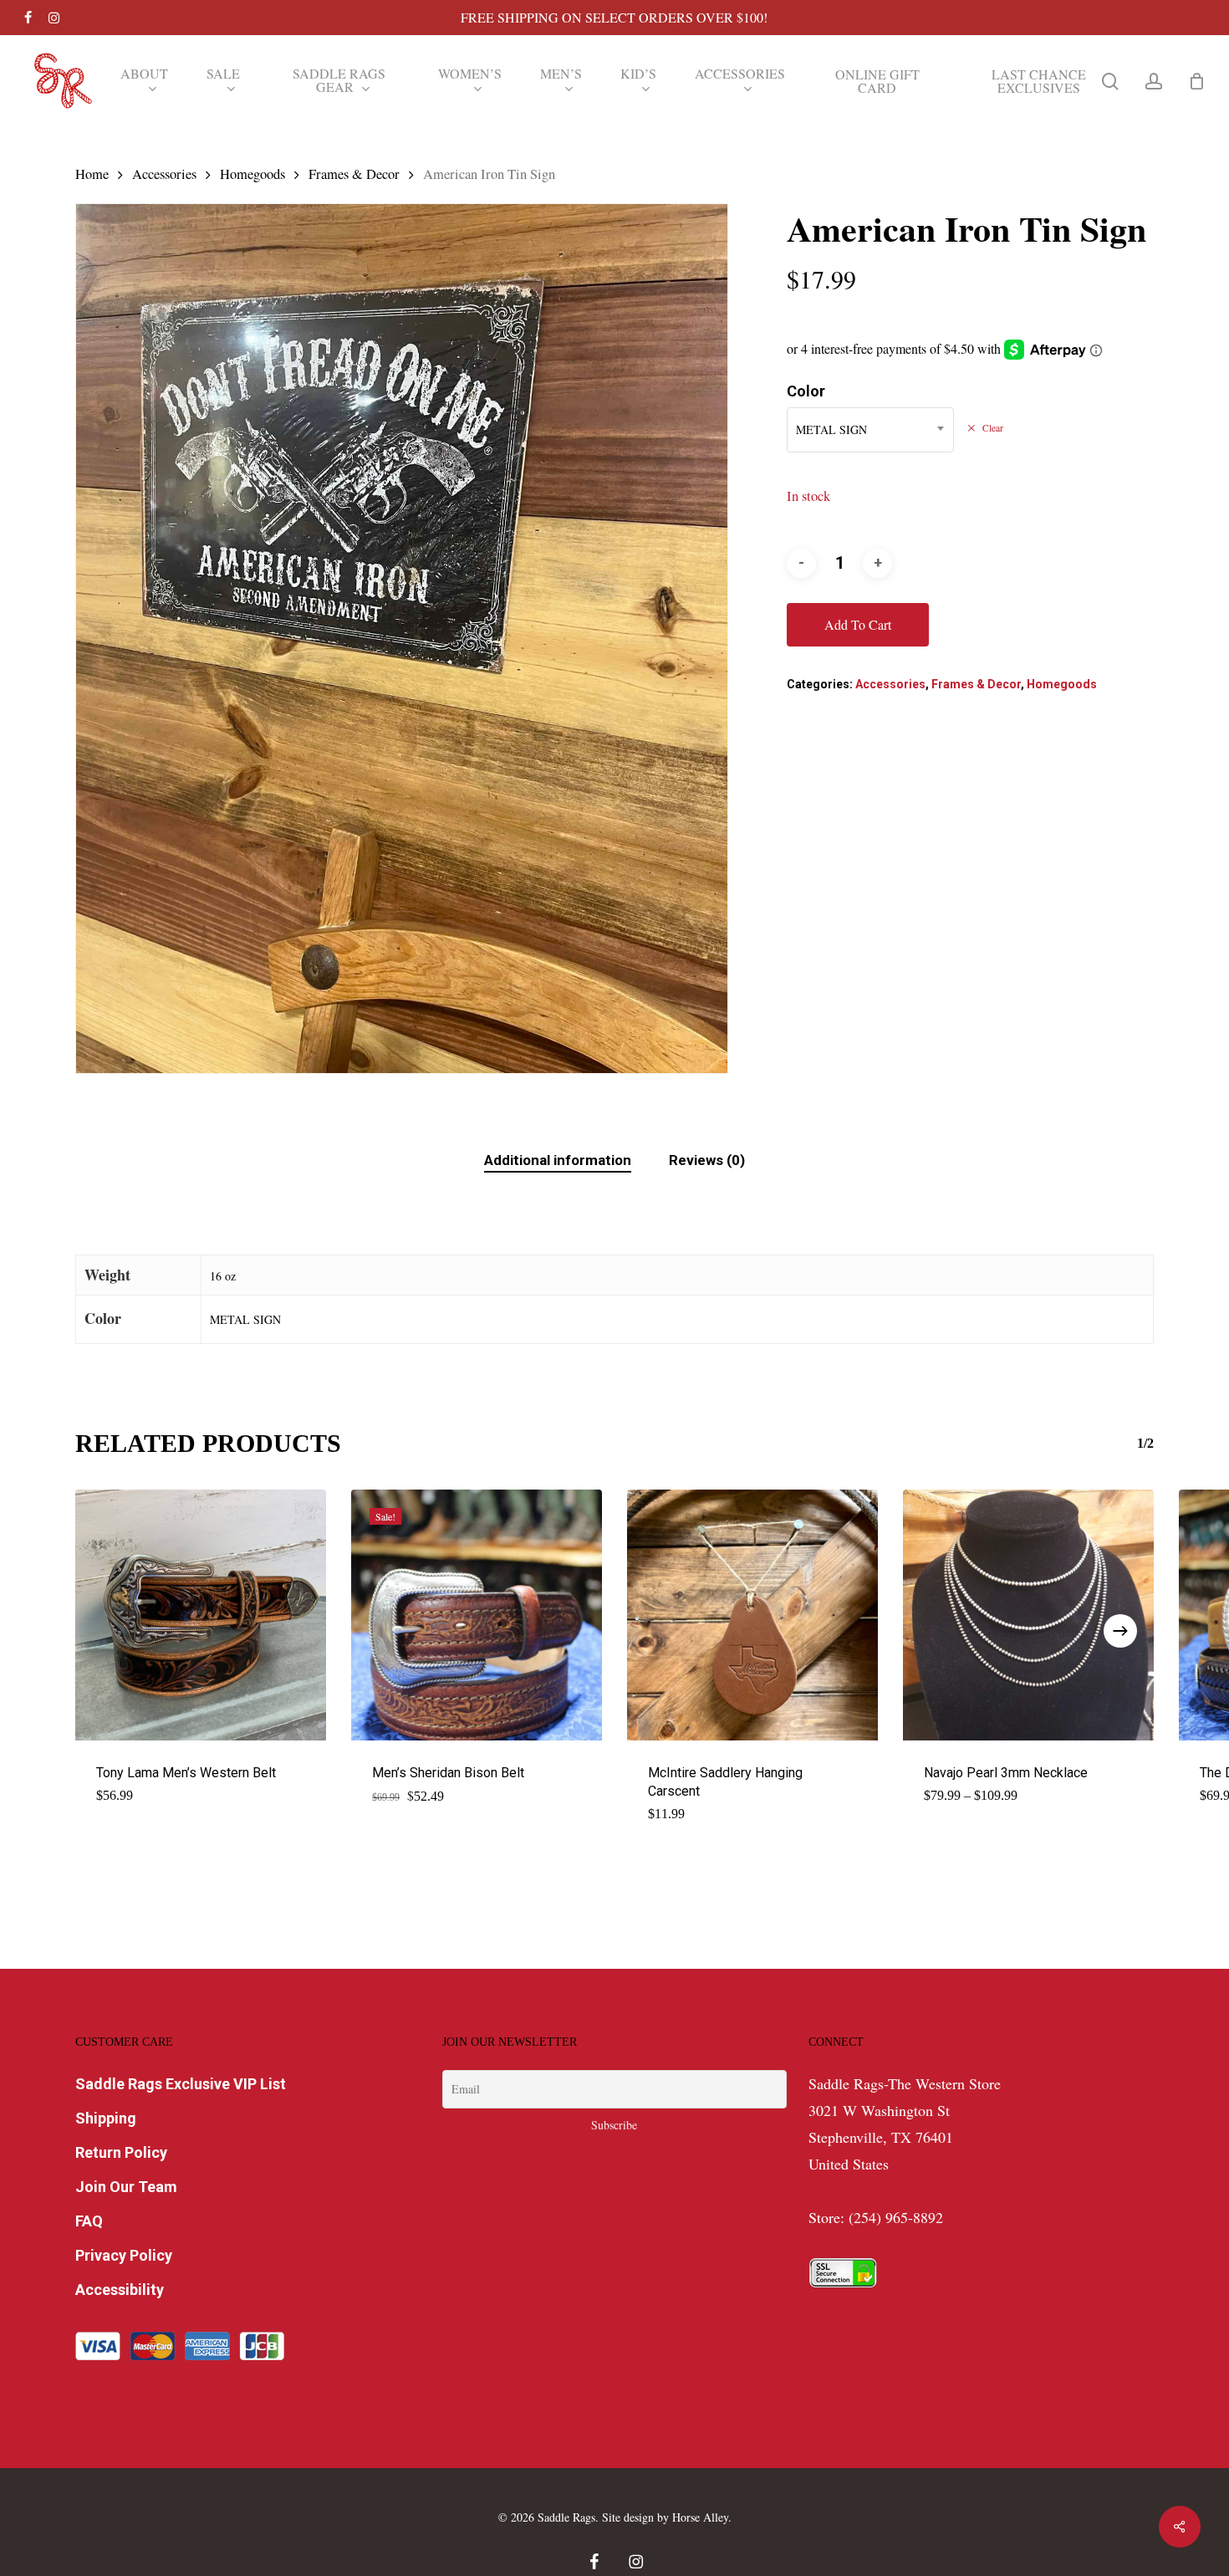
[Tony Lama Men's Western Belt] (201, 1615)
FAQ (89, 2221)
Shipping (106, 2118)
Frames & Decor (354, 174)
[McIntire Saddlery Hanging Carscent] (752, 1615)
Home (92, 174)
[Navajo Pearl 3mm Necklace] (1028, 1615)
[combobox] (870, 430)
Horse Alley (700, 2517)
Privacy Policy (124, 2255)
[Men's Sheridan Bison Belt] (477, 1615)
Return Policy (121, 2152)
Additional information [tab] (558, 1160)
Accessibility (120, 2290)
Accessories (164, 174)
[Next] (1120, 1631)
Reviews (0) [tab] (707, 1160)
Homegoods (252, 174)
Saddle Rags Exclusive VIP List (181, 2084)
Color (806, 391)
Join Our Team (126, 2187)
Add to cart (858, 624)
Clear (992, 428)
